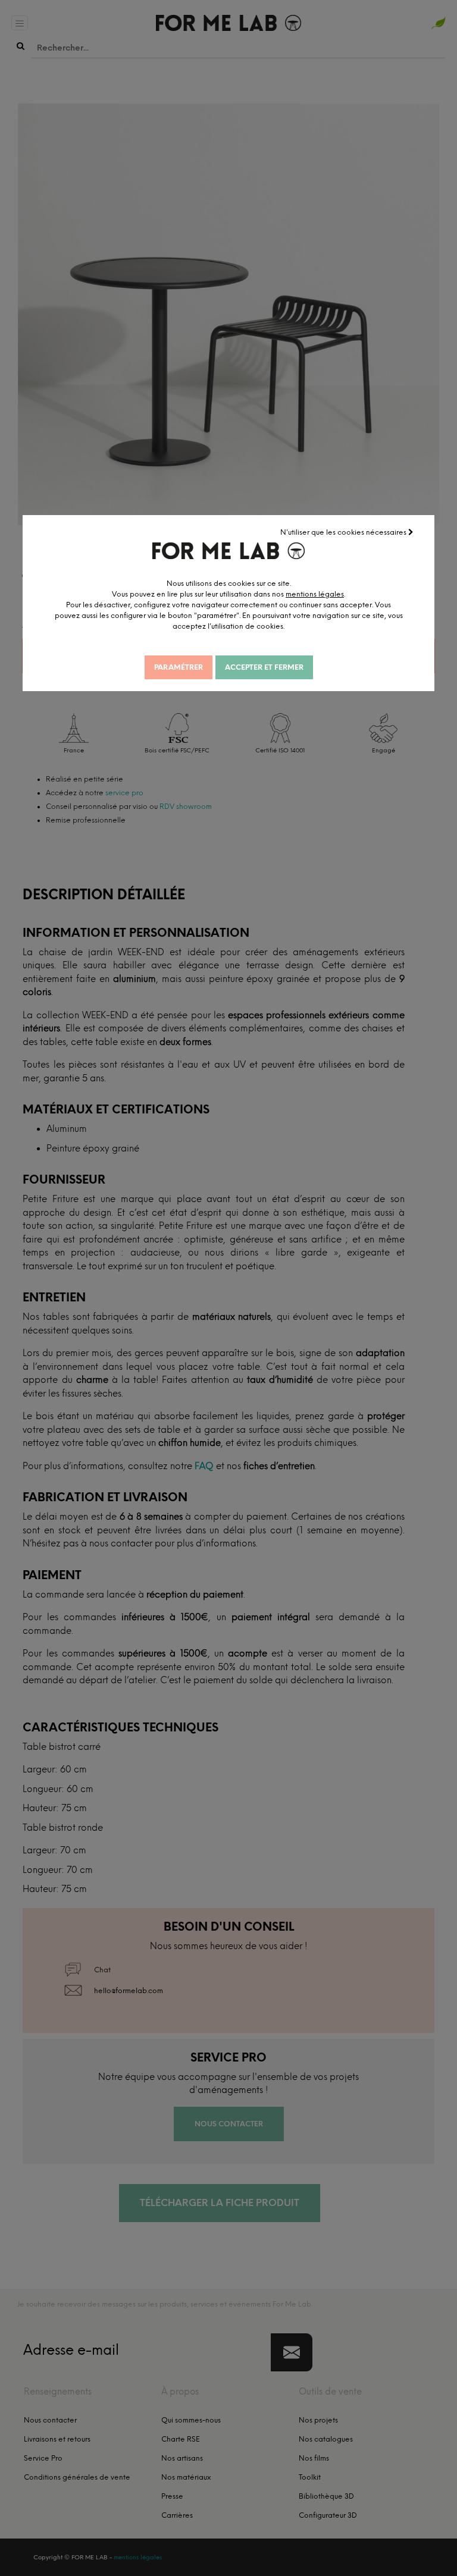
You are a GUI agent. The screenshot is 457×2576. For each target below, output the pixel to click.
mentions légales (315, 594)
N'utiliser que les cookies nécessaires (344, 532)
